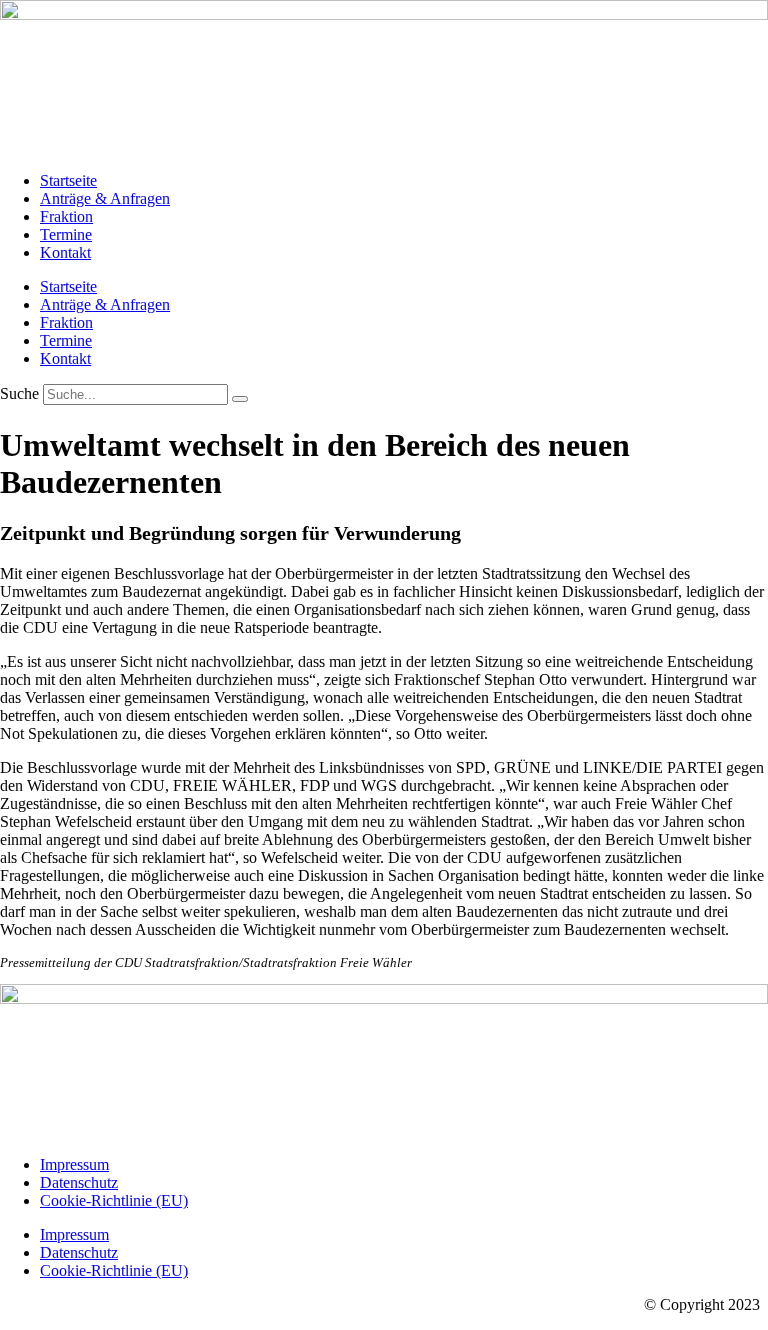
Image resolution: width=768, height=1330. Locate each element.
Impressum (74, 1164)
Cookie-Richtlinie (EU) (114, 1200)
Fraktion (66, 216)
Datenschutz (79, 1182)
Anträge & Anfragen (105, 198)
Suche (19, 393)
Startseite (68, 180)
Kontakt (65, 252)
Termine (66, 234)
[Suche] (240, 399)
